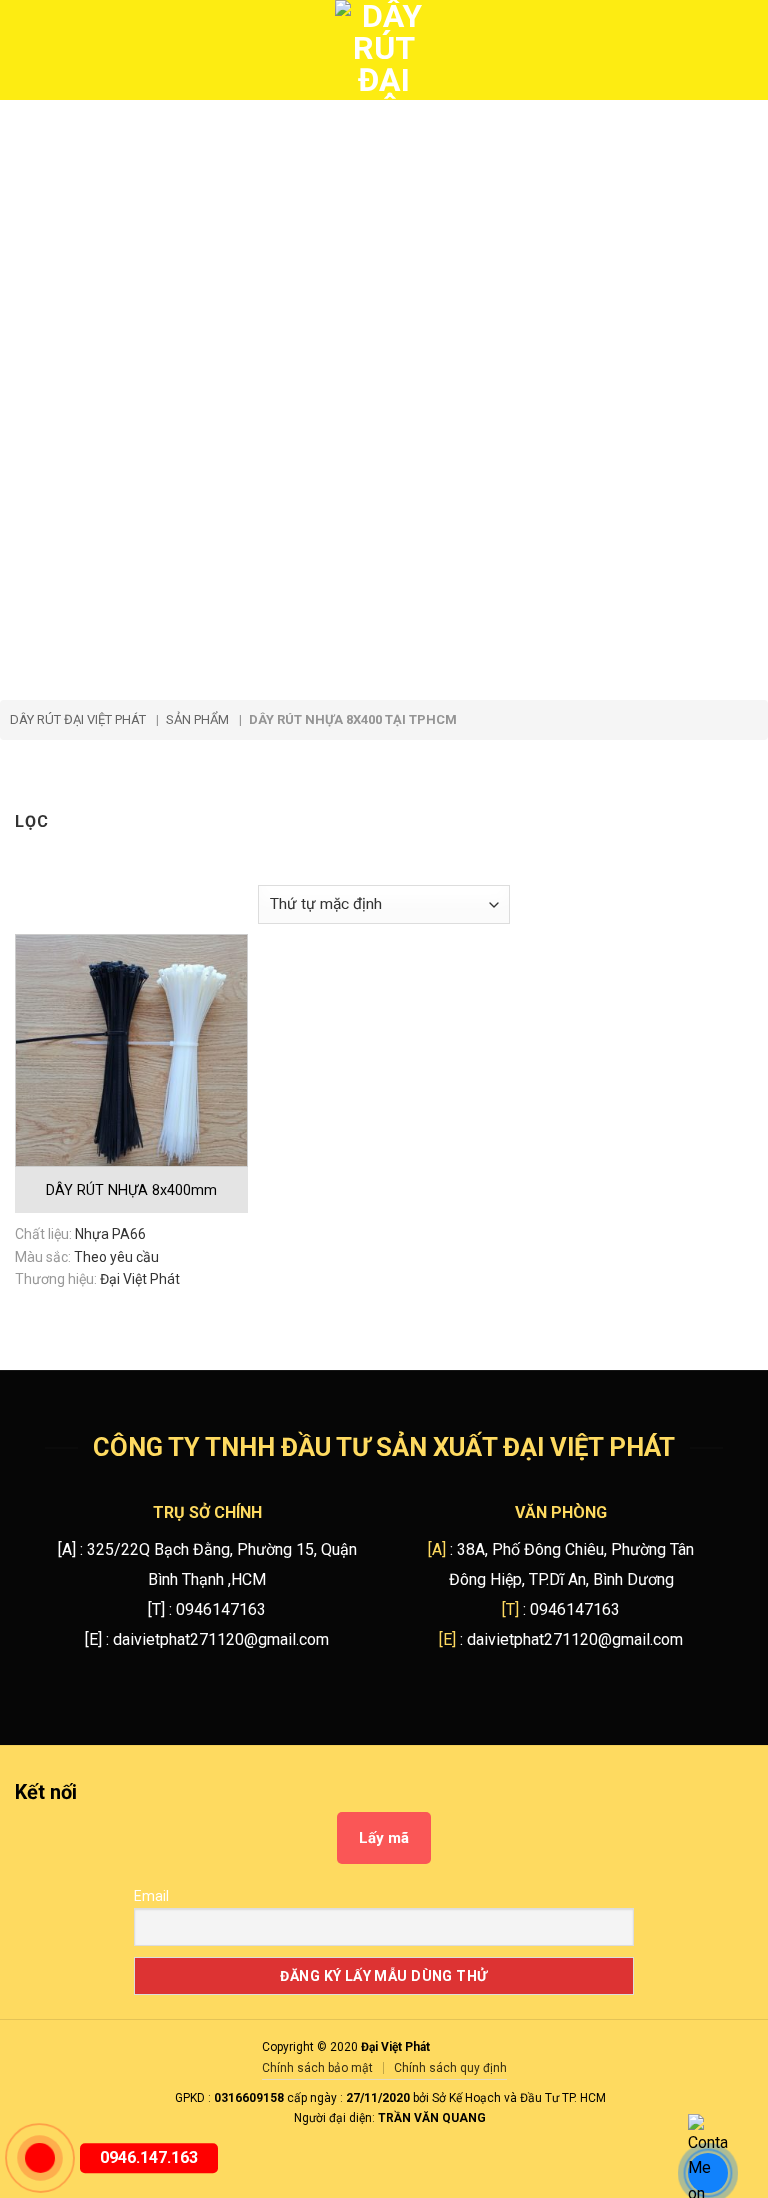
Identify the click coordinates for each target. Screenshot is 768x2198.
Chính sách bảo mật (317, 2068)
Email (151, 1896)
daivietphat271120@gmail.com (221, 1639)
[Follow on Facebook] (103, 1795)
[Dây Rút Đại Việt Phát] (384, 50)
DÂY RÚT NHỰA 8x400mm (131, 1190)
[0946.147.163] (40, 2158)
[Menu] (29, 50)
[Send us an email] (169, 1795)
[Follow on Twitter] (136, 1795)
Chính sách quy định (450, 2068)
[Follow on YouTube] (202, 1795)
